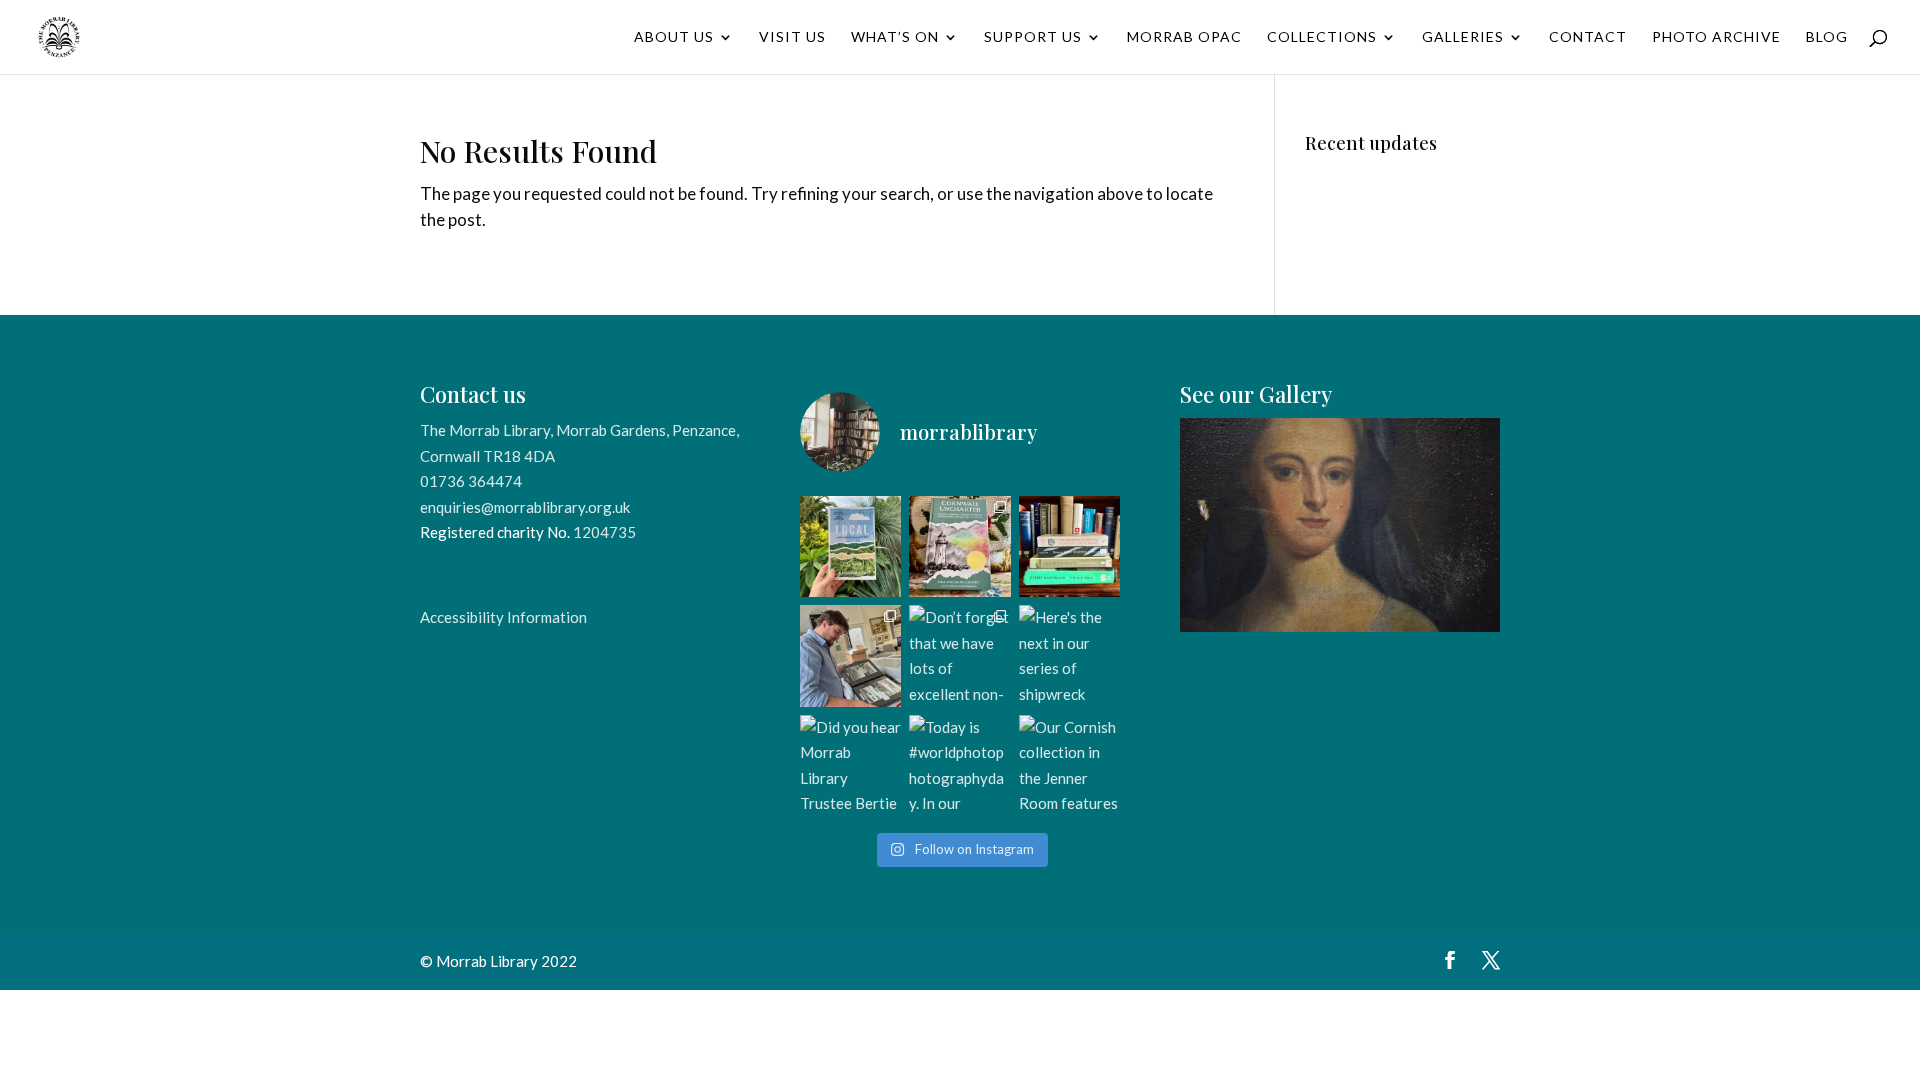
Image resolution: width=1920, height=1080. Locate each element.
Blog (1827, 37)
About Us (674, 37)
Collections (1322, 37)
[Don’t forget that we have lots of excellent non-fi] (959, 655)
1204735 (604, 532)
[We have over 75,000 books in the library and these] (1069, 546)
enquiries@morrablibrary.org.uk (525, 507)
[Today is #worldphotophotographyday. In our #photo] (959, 765)
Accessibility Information (503, 617)
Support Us (1033, 37)
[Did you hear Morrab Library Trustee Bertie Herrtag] (850, 765)
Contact (1588, 37)
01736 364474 (471, 481)
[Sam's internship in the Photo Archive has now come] (850, 655)
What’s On (895, 37)
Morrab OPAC (1184, 37)
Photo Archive (1716, 37)
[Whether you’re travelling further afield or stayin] (850, 546)
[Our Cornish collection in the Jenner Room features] (1069, 765)
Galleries (1463, 37)
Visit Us (792, 37)
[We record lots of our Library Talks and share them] (959, 546)
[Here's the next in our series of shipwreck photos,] (1069, 655)
